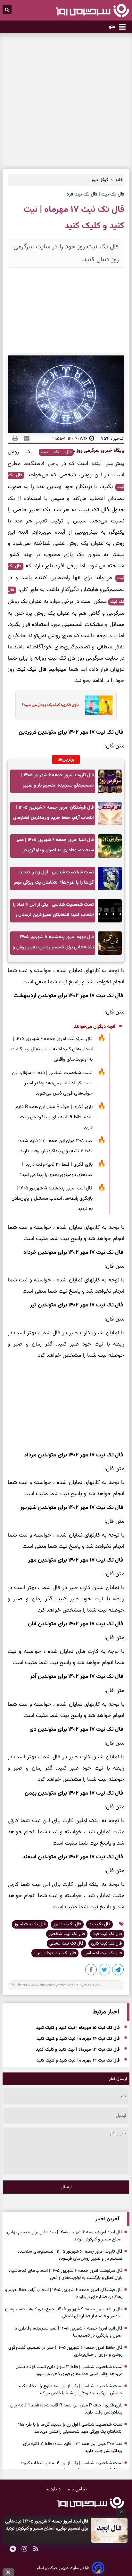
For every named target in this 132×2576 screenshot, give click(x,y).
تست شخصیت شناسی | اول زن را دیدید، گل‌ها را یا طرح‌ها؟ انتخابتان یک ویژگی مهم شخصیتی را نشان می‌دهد (54, 879)
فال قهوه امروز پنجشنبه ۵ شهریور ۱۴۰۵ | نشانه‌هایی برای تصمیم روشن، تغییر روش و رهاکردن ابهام (53, 944)
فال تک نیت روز (67, 1924)
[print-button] (15, 438)
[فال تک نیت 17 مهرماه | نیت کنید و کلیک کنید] (118, 1971)
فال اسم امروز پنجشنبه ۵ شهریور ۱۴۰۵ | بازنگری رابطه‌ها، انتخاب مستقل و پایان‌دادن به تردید (52, 1199)
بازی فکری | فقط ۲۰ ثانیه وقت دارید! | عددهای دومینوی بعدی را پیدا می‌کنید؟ (56, 1170)
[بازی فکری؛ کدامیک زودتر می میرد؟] (97, 705)
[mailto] (25, 438)
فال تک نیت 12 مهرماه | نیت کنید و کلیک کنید (78, 2061)
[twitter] (105, 1971)
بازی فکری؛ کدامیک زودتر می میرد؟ (50, 705)
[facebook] (91, 1971)
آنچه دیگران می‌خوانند (95, 1027)
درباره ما (54, 2489)
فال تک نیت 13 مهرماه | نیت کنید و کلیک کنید (78, 2050)
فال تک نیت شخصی (67, 1934)
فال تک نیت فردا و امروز (55, 1953)
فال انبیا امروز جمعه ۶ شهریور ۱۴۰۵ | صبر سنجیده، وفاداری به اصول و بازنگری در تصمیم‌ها (55, 847)
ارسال (66, 2187)
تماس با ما (77, 2489)
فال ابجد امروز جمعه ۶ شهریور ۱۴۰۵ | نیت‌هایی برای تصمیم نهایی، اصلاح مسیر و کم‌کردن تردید (47, 2525)
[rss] (36, 2550)
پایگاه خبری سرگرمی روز (100, 451)
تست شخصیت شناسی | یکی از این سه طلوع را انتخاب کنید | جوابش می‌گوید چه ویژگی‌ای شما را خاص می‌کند (69, 2390)
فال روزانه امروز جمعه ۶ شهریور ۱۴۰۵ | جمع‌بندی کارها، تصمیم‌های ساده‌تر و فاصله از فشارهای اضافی (64, 2313)
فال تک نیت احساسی (103, 1953)
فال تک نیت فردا (107, 1934)
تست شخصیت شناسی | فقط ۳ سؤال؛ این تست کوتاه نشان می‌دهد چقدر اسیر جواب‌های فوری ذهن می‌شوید (52, 1083)
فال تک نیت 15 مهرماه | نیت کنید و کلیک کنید (78, 2028)
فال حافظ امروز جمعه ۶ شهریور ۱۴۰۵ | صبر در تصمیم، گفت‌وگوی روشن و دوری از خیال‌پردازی (65, 2351)
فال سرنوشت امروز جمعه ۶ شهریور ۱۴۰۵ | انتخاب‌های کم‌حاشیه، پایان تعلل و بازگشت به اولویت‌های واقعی (52, 1049)
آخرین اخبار (107, 2219)
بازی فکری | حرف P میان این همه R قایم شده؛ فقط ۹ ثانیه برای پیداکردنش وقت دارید (54, 1117)
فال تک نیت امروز (30, 1924)
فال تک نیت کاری (106, 1944)
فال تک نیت (56, 452)
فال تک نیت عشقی (66, 1944)
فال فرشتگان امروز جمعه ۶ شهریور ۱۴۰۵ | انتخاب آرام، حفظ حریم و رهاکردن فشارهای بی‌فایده (54, 815)
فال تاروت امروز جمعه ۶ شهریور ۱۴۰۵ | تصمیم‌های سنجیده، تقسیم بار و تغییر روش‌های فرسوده (58, 782)
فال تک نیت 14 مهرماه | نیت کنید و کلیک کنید (78, 2039)
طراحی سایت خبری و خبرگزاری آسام (63, 2568)
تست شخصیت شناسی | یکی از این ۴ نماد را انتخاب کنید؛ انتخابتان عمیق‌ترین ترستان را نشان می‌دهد (53, 912)
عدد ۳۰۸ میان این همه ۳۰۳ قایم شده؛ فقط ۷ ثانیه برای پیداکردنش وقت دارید (55, 1146)
